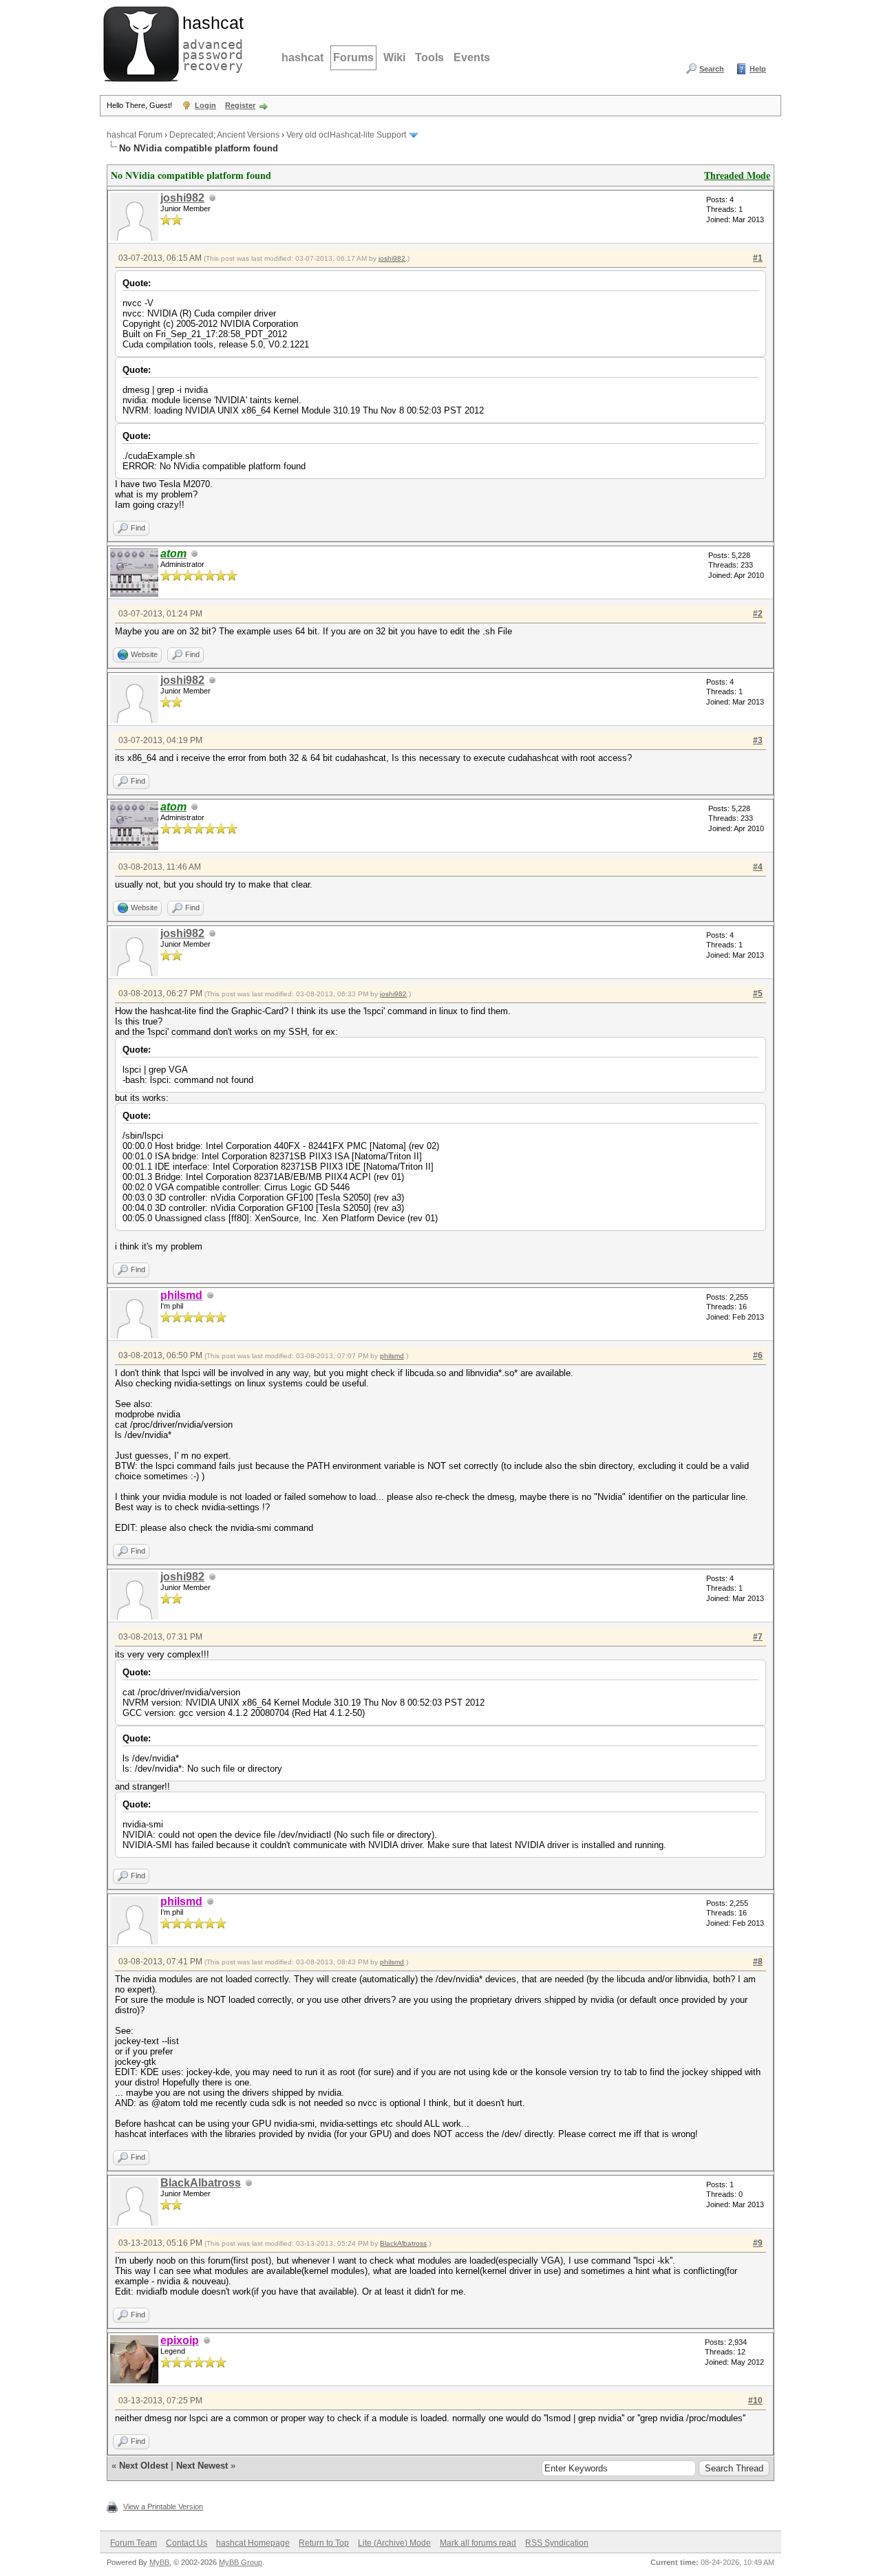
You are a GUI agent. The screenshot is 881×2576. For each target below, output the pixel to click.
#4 (758, 867)
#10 (755, 2401)
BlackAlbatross (201, 2183)
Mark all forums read (478, 2543)
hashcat (302, 57)
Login (205, 105)
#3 (758, 740)
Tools (429, 57)
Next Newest (202, 2466)
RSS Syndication (557, 2543)
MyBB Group (241, 2562)
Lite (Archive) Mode (394, 2543)
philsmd (392, 1356)
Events (472, 57)
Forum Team (134, 2543)
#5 (758, 994)
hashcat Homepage (253, 2543)
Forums (353, 57)
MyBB (159, 2562)
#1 (758, 258)
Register (240, 105)
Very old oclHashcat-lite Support (346, 135)
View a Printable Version (163, 2507)
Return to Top (324, 2543)
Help (758, 69)
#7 (758, 1637)
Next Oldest (144, 2466)
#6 (758, 1355)
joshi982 (182, 198)
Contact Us (187, 2543)
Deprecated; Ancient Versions (224, 135)
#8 (758, 1962)
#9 (758, 2243)
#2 (758, 614)
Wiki (394, 57)
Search (712, 69)
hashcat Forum (135, 135)
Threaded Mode (737, 175)
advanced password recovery (210, 42)
